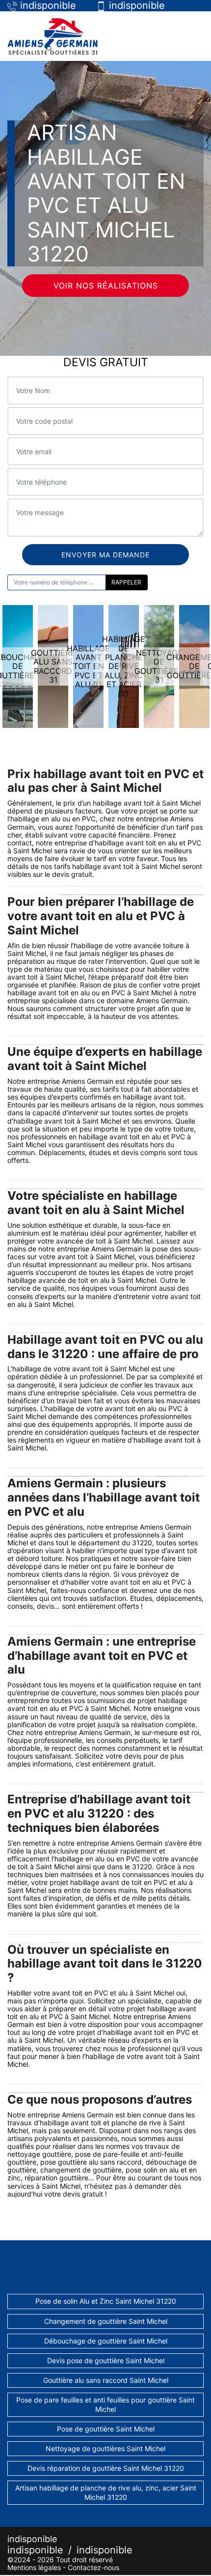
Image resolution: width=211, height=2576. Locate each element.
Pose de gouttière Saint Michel (106, 2429)
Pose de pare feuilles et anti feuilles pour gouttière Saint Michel (105, 2404)
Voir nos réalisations (106, 286)
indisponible (35, 2550)
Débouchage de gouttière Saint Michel (106, 2341)
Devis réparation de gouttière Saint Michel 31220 (106, 2468)
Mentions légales (34, 2567)
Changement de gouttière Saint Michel (106, 2321)
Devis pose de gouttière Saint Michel (106, 2360)
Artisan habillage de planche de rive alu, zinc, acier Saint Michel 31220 (106, 2492)
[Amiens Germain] (53, 36)
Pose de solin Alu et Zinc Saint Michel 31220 (106, 2301)
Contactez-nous (93, 2567)
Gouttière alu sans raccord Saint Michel (106, 2380)
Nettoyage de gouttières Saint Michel (105, 2448)
